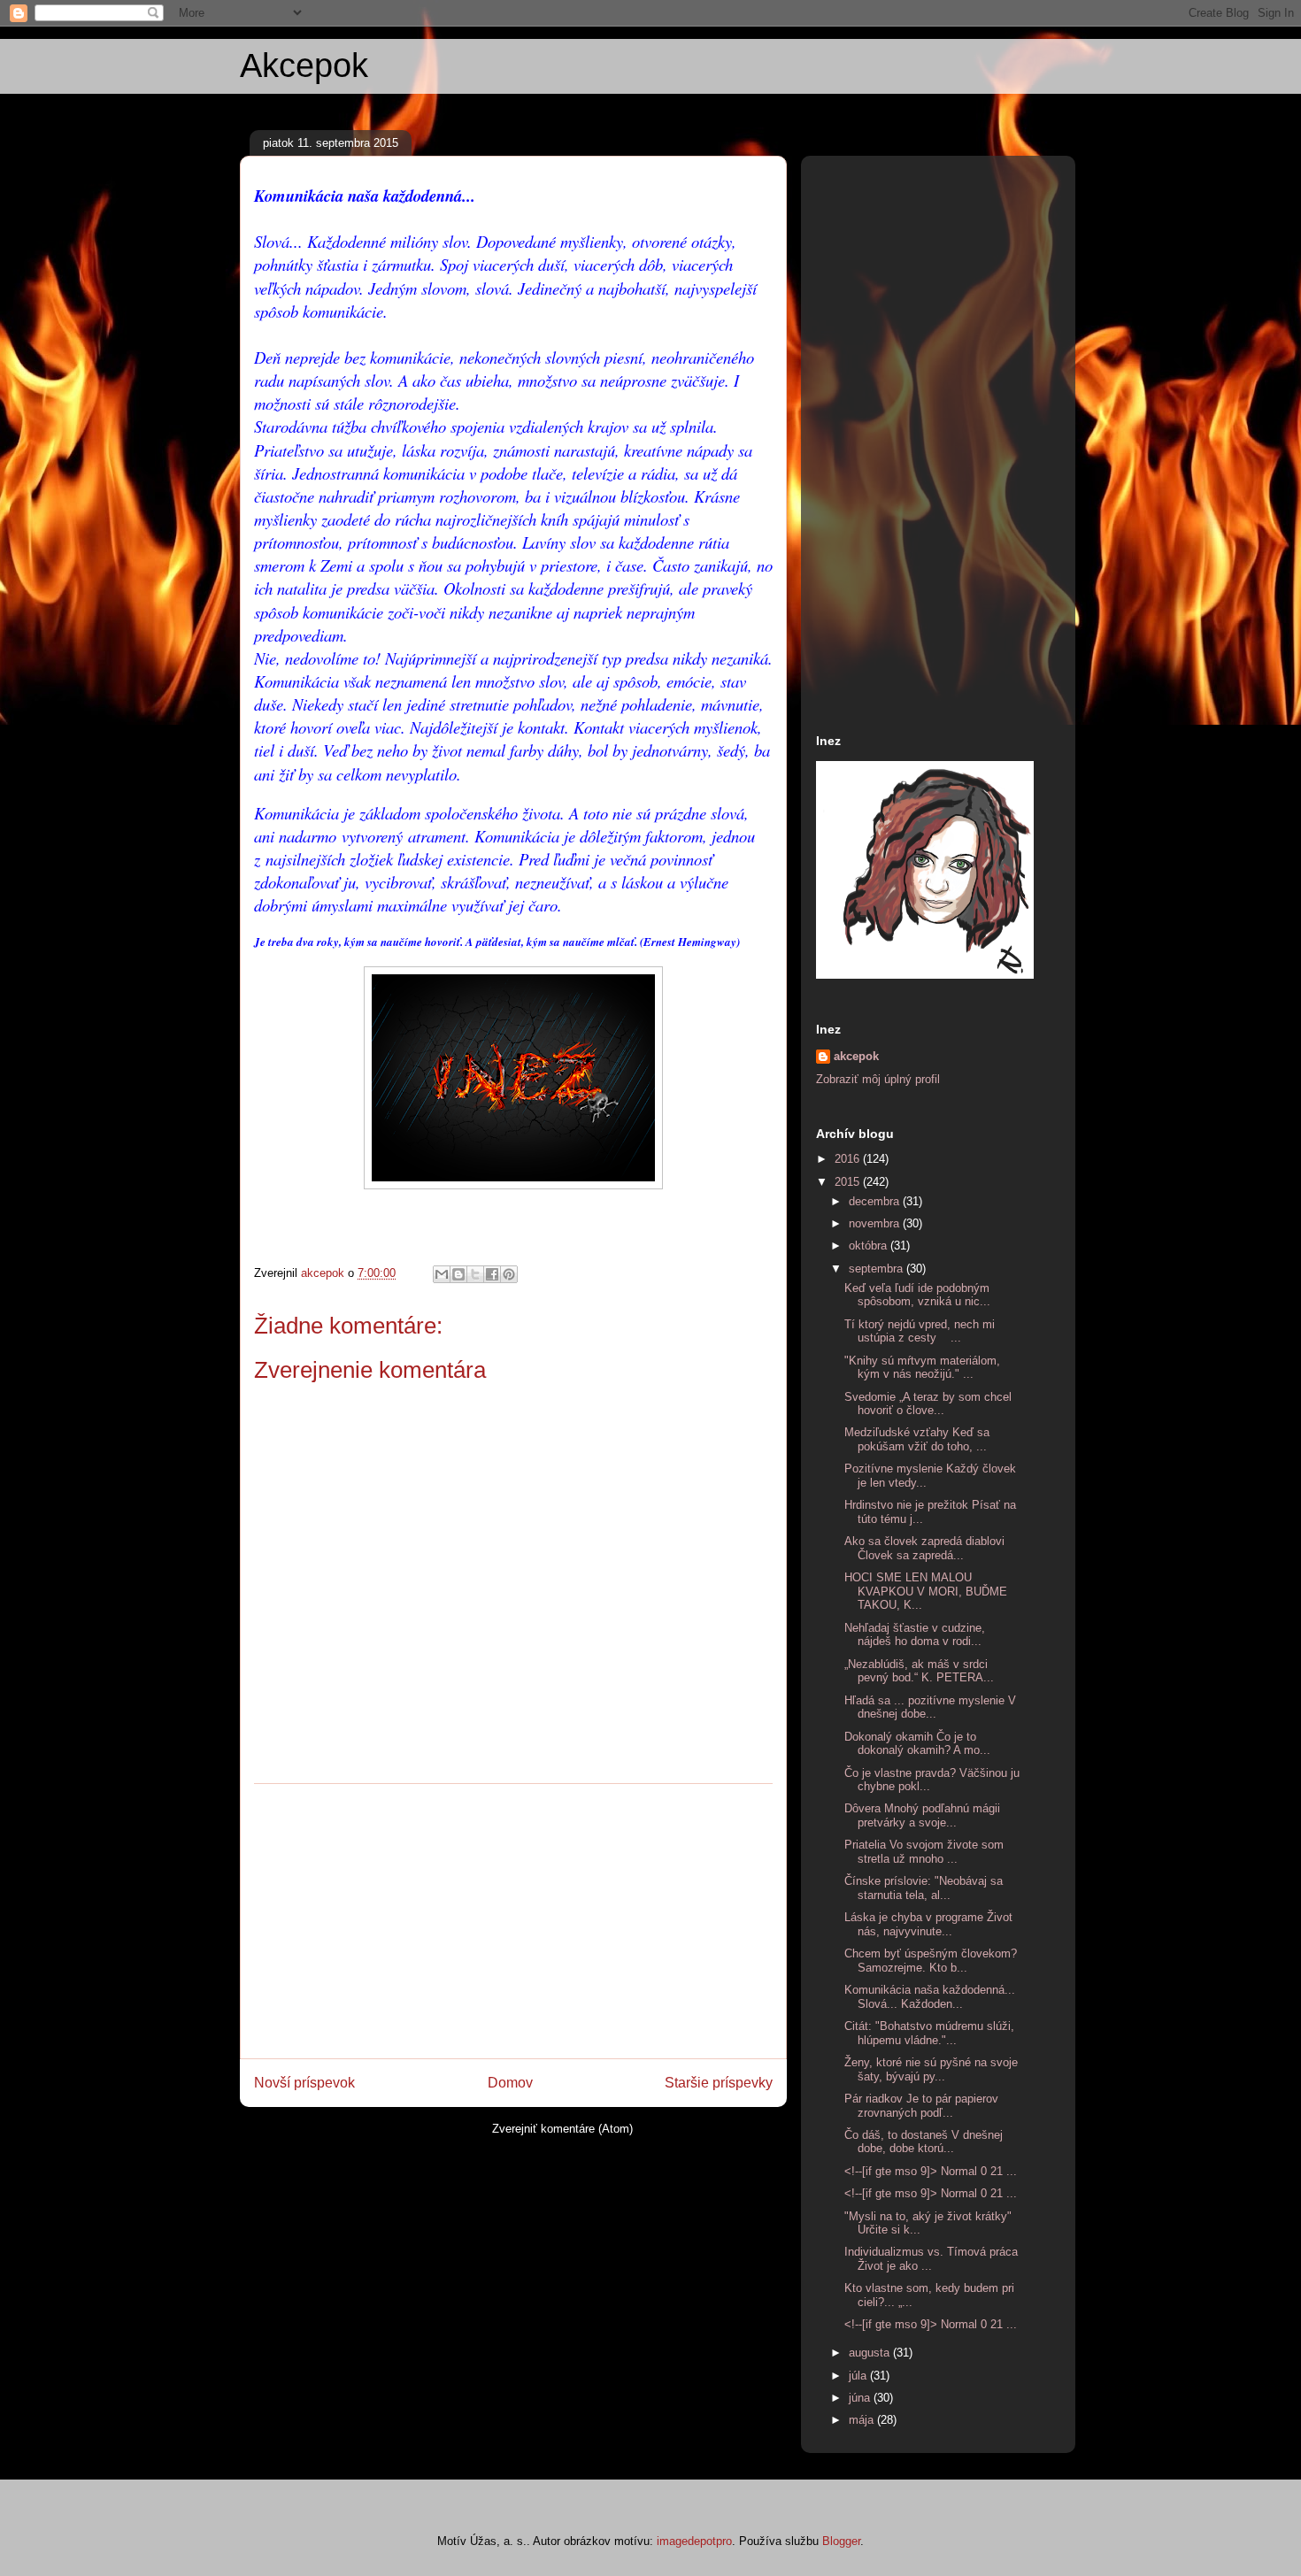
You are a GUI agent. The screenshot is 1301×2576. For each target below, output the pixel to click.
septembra (878, 1269)
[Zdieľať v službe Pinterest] (509, 1274)
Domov (510, 2083)
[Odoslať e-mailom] (442, 1274)
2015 (849, 1182)
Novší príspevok (304, 2083)
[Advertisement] (513, 1921)
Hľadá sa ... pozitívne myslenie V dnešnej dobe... (930, 1707)
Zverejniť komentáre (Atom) (562, 2129)
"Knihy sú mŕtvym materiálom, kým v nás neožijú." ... (922, 1368)
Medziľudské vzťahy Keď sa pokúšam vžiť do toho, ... (917, 1439)
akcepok (856, 1056)
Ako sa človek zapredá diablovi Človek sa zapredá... (924, 1548)
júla (859, 2376)
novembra (876, 1223)
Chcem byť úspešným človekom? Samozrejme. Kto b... (931, 1961)
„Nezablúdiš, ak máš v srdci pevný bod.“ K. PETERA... (919, 1671)
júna (861, 2398)
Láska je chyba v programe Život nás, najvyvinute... (928, 1924)
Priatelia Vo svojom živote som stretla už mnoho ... (924, 1852)
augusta (871, 2353)
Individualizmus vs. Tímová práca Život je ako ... (931, 2259)
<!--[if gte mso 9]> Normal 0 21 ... (931, 2171)
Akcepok (304, 65)
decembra (876, 1201)
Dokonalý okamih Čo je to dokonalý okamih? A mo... (917, 1744)
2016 (849, 1159)
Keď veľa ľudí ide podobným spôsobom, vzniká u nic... (917, 1295)
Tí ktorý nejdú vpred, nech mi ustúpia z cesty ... (920, 1331)
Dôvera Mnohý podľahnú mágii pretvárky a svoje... (922, 1815)
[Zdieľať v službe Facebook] (492, 1274)
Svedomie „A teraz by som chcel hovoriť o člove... (928, 1404)
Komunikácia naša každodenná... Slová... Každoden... (930, 1997)
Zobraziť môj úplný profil (878, 1079)
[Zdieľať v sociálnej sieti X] (475, 1274)
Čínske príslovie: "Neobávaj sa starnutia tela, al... (924, 1888)
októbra (870, 1246)
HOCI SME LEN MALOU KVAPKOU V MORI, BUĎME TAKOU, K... (926, 1591)
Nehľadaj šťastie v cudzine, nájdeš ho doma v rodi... (915, 1635)
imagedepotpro (694, 2541)
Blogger (841, 2541)
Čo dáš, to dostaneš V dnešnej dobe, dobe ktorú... (924, 2142)
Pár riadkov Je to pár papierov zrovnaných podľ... (921, 2106)
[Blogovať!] (458, 1274)
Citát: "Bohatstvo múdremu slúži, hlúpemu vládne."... (929, 2033)
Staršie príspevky (719, 2083)
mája (863, 2420)
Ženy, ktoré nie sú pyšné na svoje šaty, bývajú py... (931, 2069)
